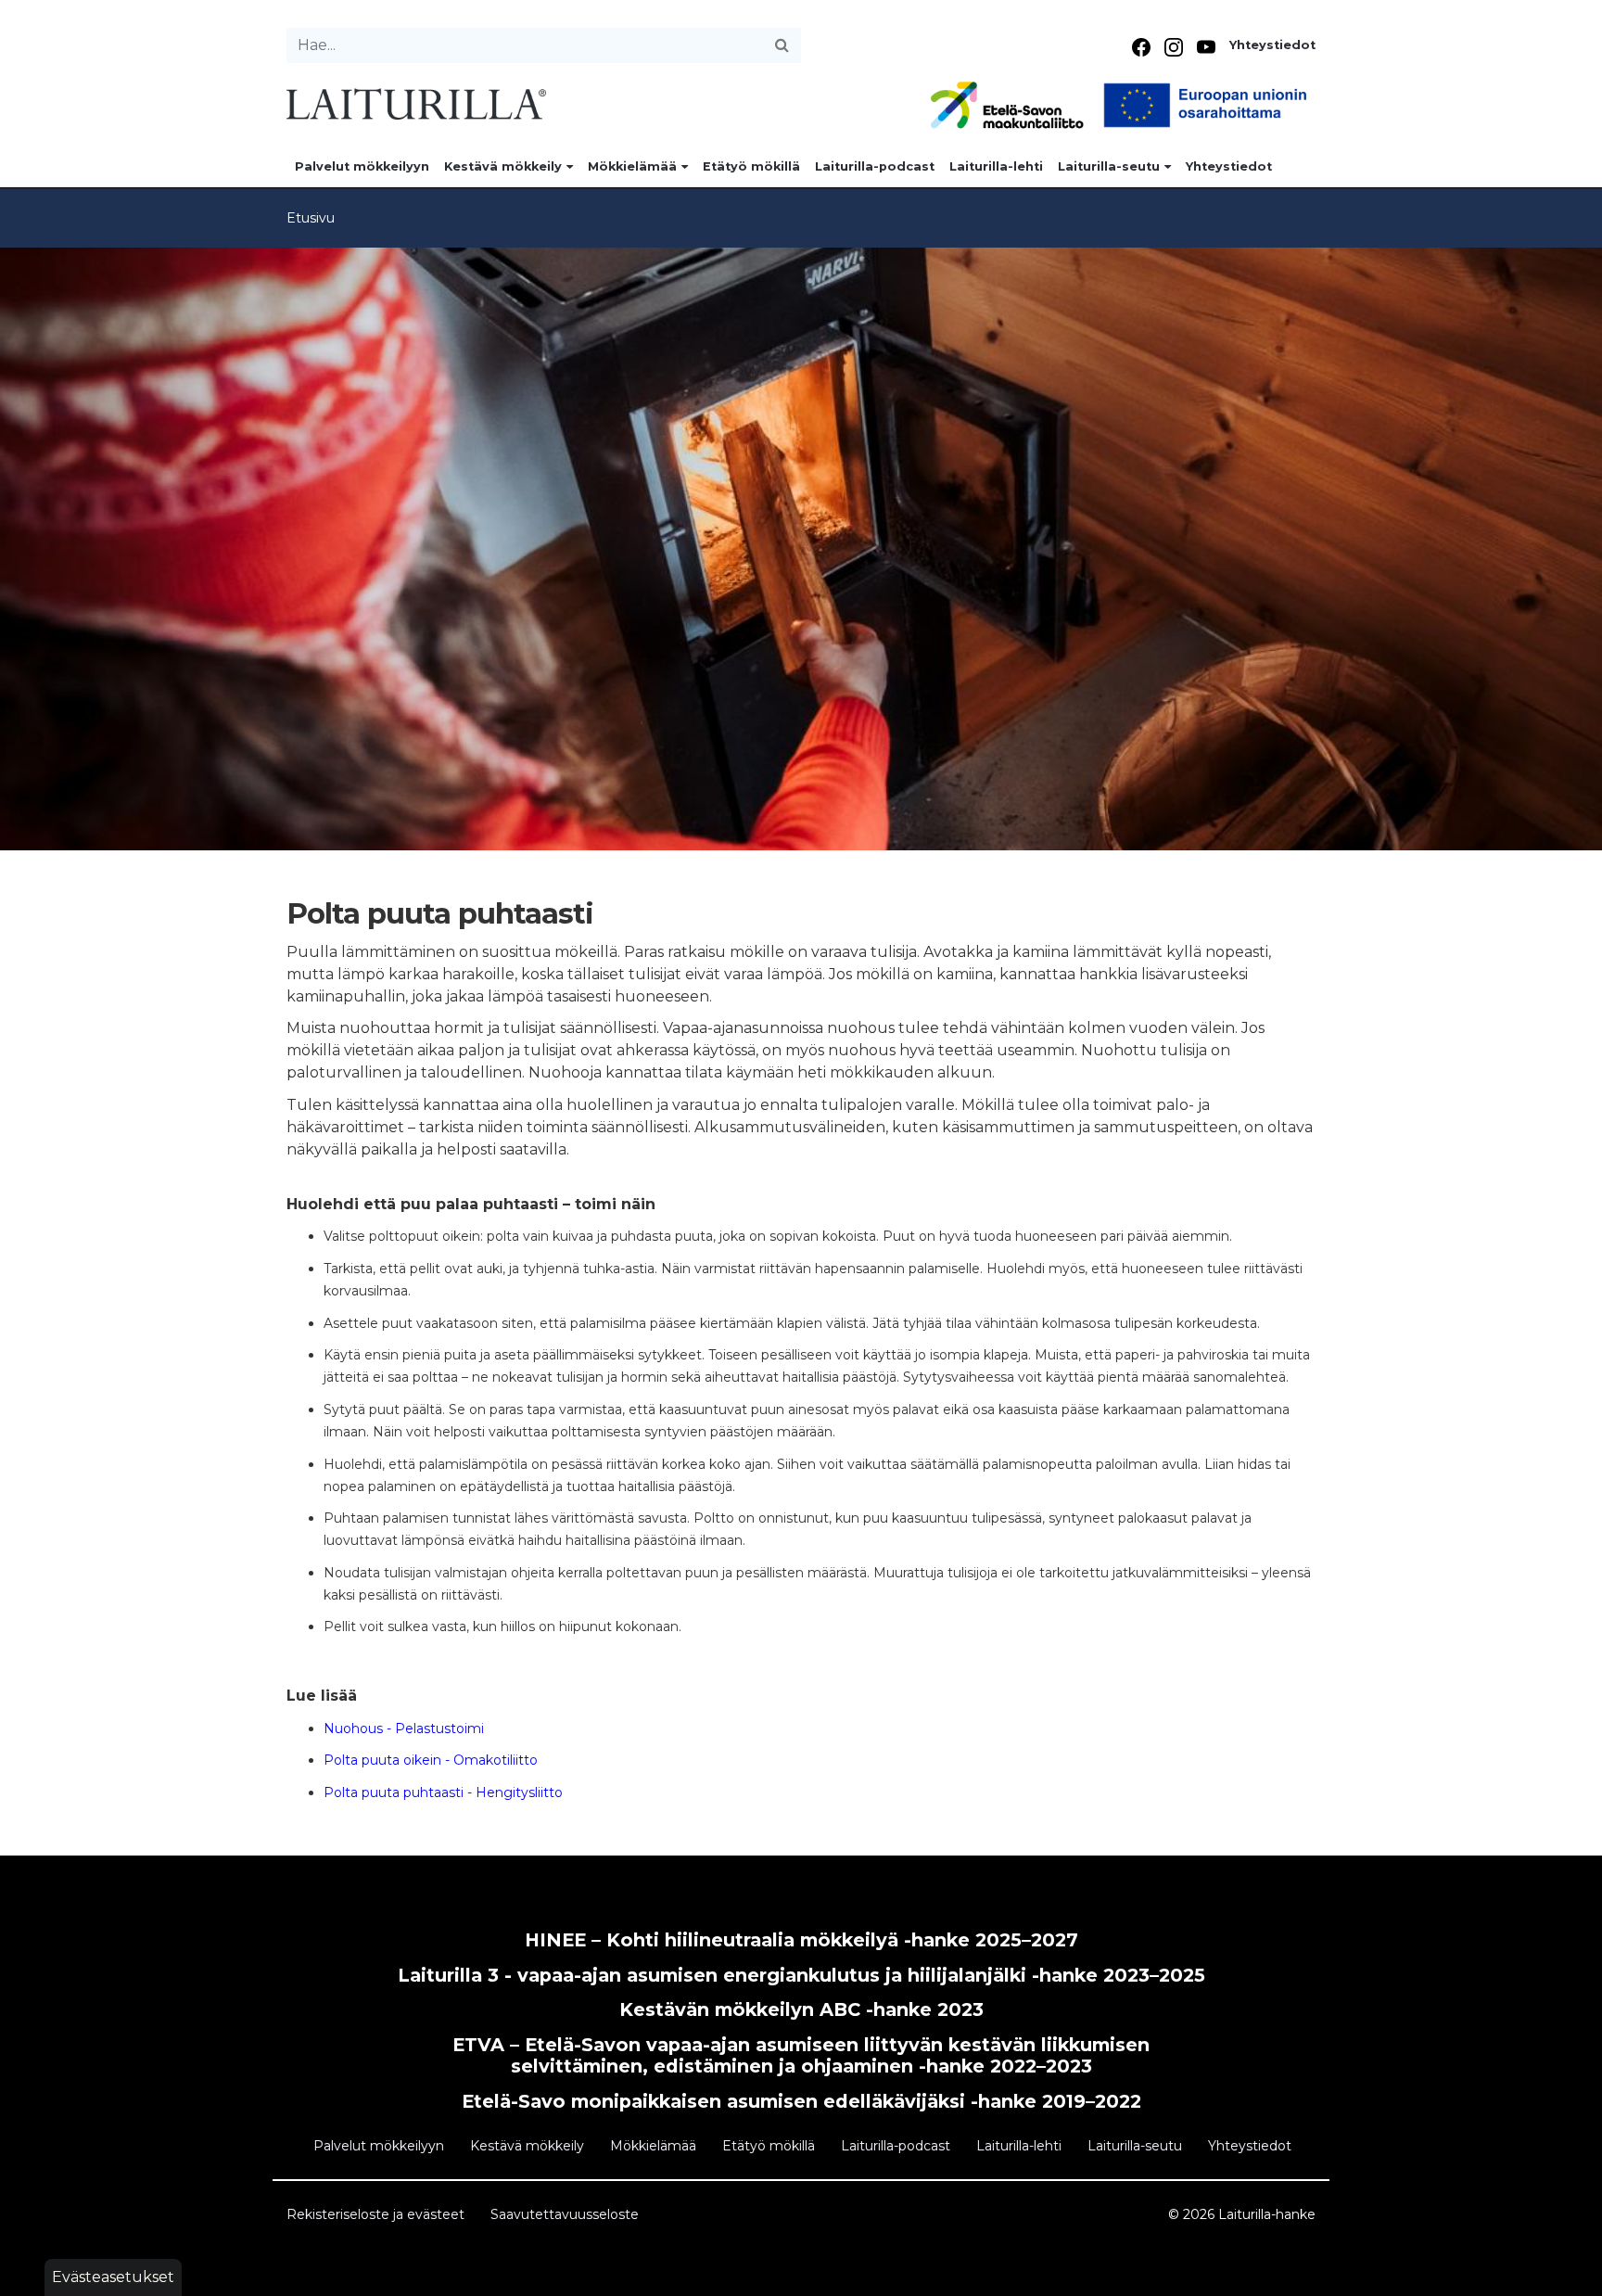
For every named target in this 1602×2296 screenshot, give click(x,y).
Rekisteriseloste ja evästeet (375, 2214)
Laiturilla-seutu (1109, 166)
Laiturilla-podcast (875, 166)
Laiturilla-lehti (996, 166)
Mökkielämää (632, 166)
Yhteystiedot (1272, 45)
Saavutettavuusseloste (565, 2214)
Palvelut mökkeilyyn (362, 166)
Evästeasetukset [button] (113, 2277)
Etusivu (311, 218)
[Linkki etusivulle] (416, 102)
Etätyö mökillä (751, 166)
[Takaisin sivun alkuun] (1570, 2274)
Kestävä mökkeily (503, 166)
